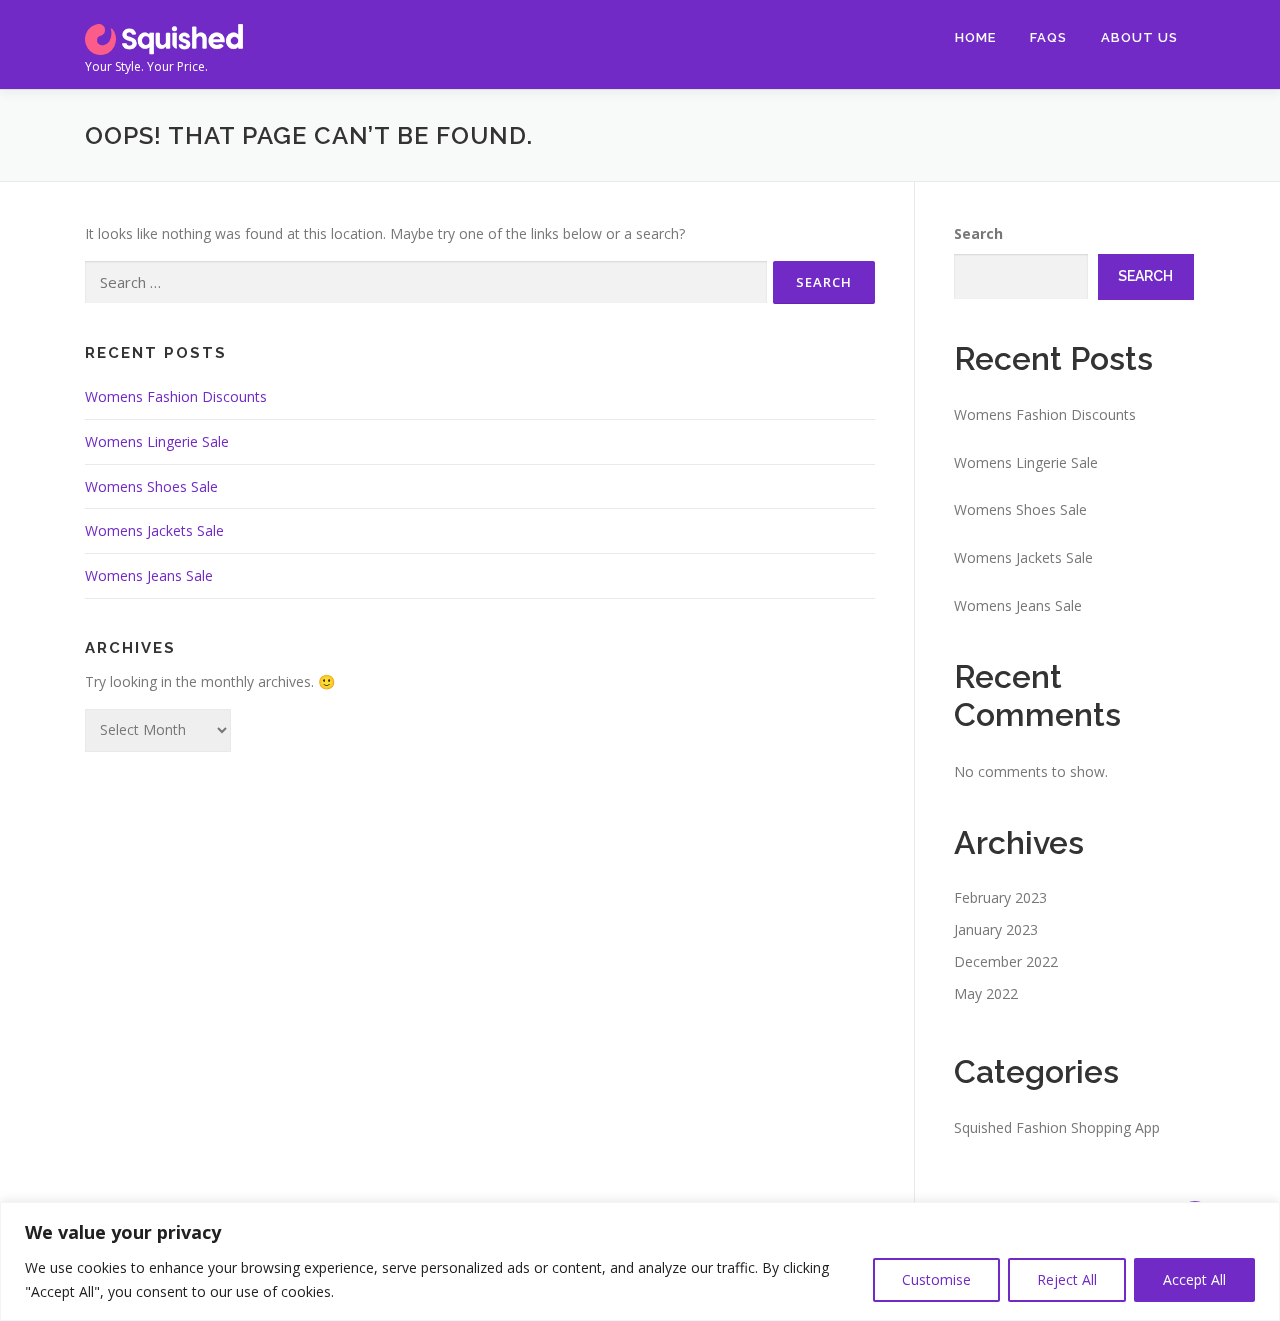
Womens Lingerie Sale (157, 441)
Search (978, 233)
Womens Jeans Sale (149, 575)
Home (975, 37)
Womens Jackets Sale (154, 530)
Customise (936, 1279)
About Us (1139, 37)
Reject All (1067, 1279)
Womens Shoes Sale (151, 486)
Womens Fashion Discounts (176, 396)
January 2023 (996, 929)
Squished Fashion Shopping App (1057, 1127)
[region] (640, 1261)
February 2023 (1000, 897)
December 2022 (1006, 961)
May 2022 (986, 993)
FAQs (1048, 37)
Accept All (1194, 1279)
